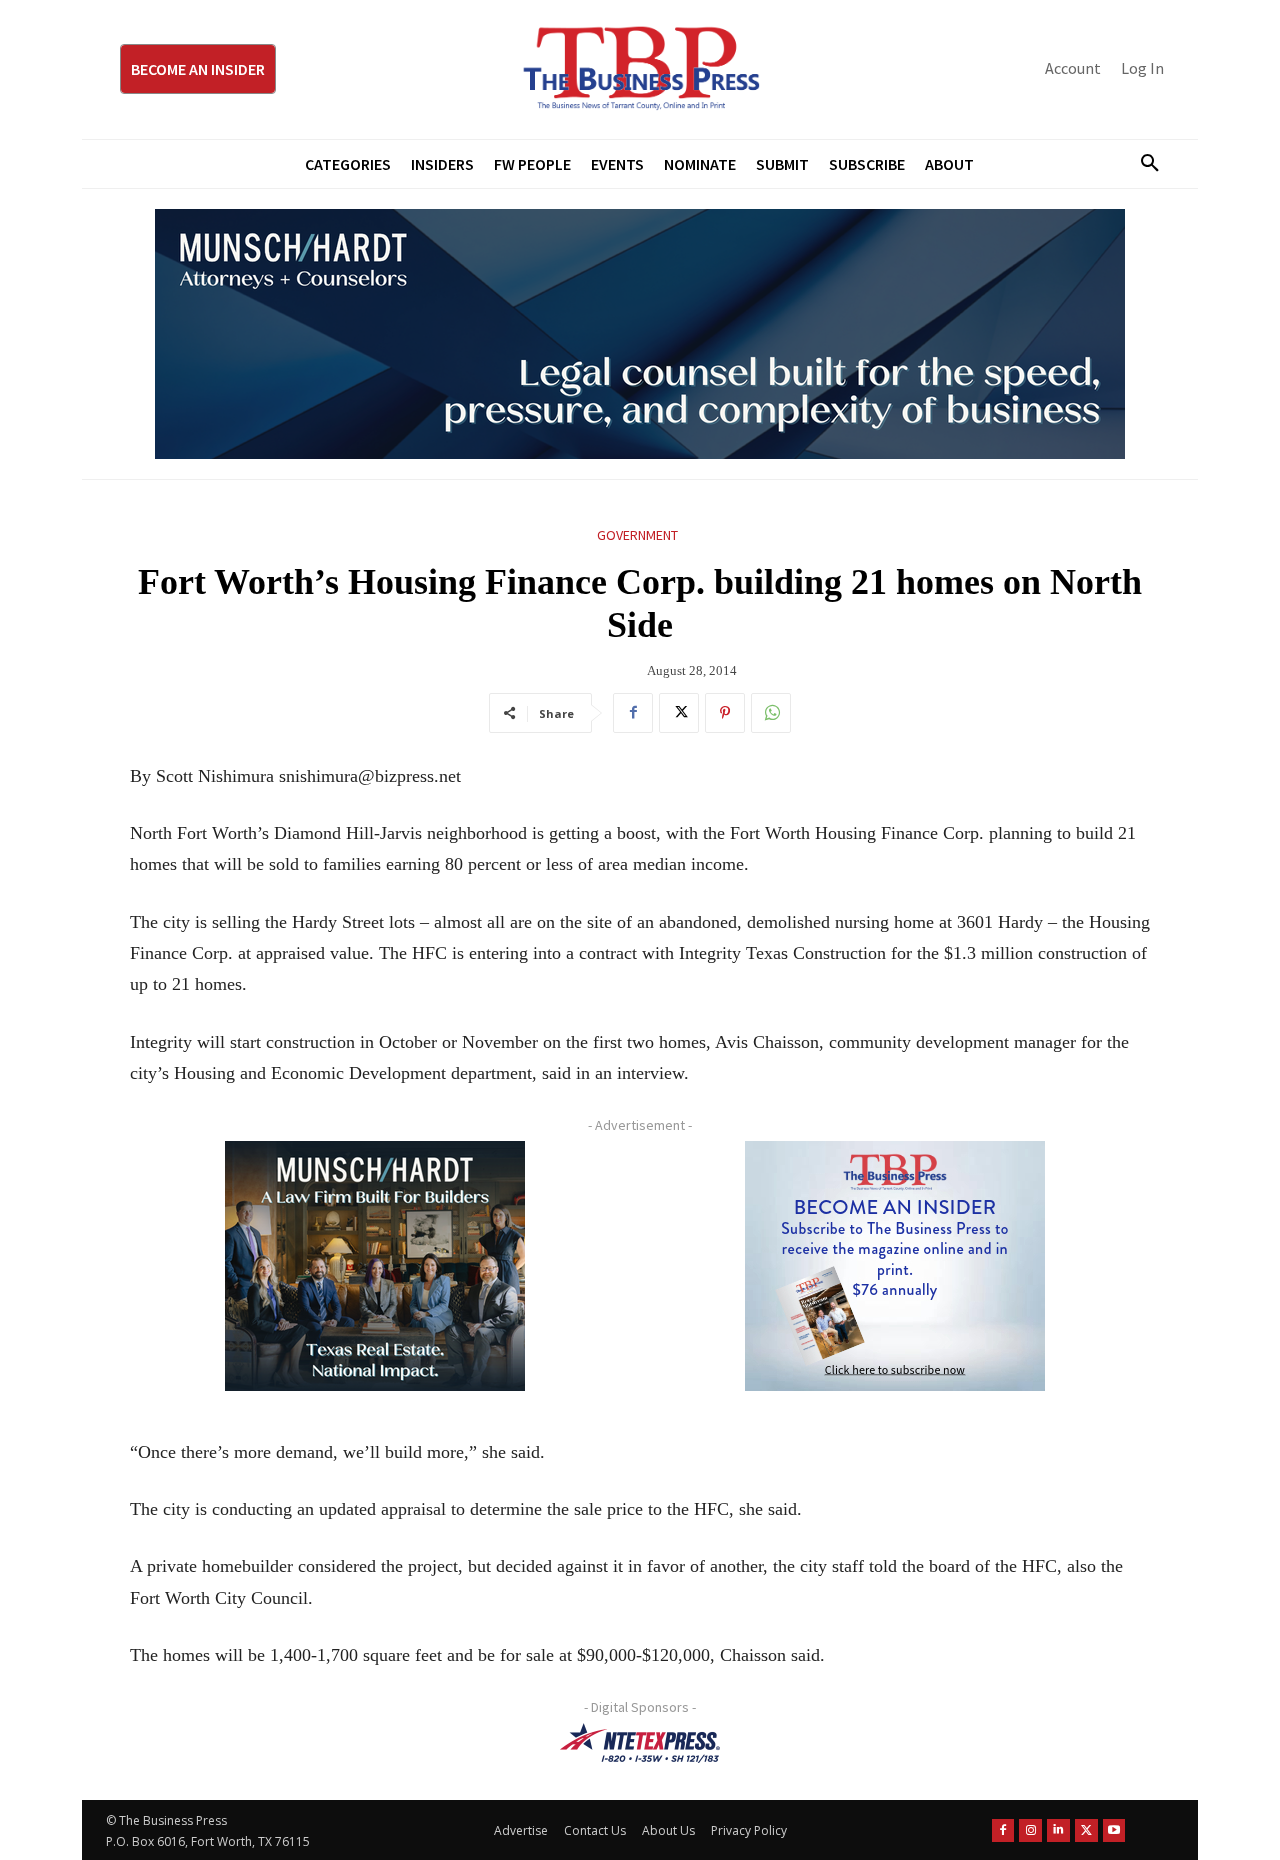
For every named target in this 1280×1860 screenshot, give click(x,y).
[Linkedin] (1058, 1830)
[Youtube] (1114, 1830)
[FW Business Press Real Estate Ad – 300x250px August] (375, 1266)
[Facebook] (633, 713)
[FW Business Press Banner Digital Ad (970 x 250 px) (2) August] (640, 334)
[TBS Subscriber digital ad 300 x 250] (895, 1266)
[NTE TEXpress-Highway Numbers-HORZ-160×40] (640, 1743)
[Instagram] (1030, 1830)
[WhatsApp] (771, 713)
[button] (1142, 164)
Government (637, 535)
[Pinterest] (725, 713)
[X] (679, 713)
